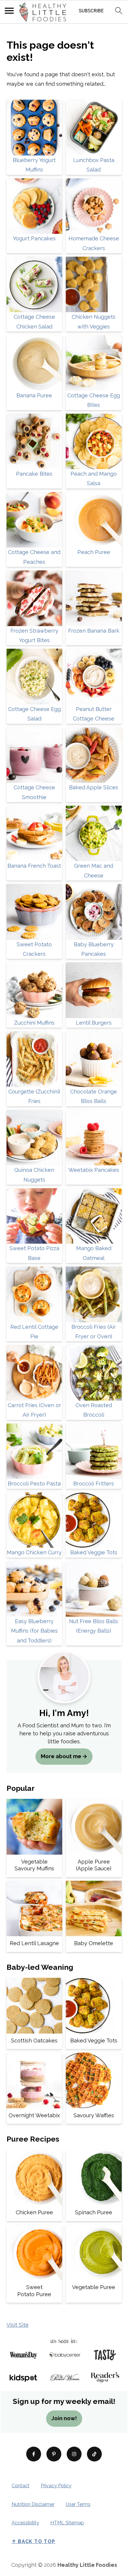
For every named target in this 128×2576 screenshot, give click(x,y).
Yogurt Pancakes (34, 238)
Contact (21, 2486)
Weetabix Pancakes (94, 1170)
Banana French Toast (34, 866)
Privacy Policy (56, 2486)
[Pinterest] (54, 2454)
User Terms (78, 2504)
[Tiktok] (94, 2454)
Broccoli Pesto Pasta (34, 1484)
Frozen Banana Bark (94, 631)
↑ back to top (33, 2541)
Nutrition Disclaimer (33, 2504)
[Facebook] (34, 2454)
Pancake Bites (34, 474)
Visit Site (18, 2325)
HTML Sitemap (67, 2523)
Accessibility (25, 2523)
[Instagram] (74, 2454)
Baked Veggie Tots (94, 1552)
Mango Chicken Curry (34, 1552)
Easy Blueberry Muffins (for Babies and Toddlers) (34, 1631)
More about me (61, 1756)
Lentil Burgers (94, 1023)
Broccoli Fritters (94, 1484)
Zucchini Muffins (34, 1023)
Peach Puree (94, 552)
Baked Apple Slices (94, 787)
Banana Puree (34, 395)
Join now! (64, 2418)
